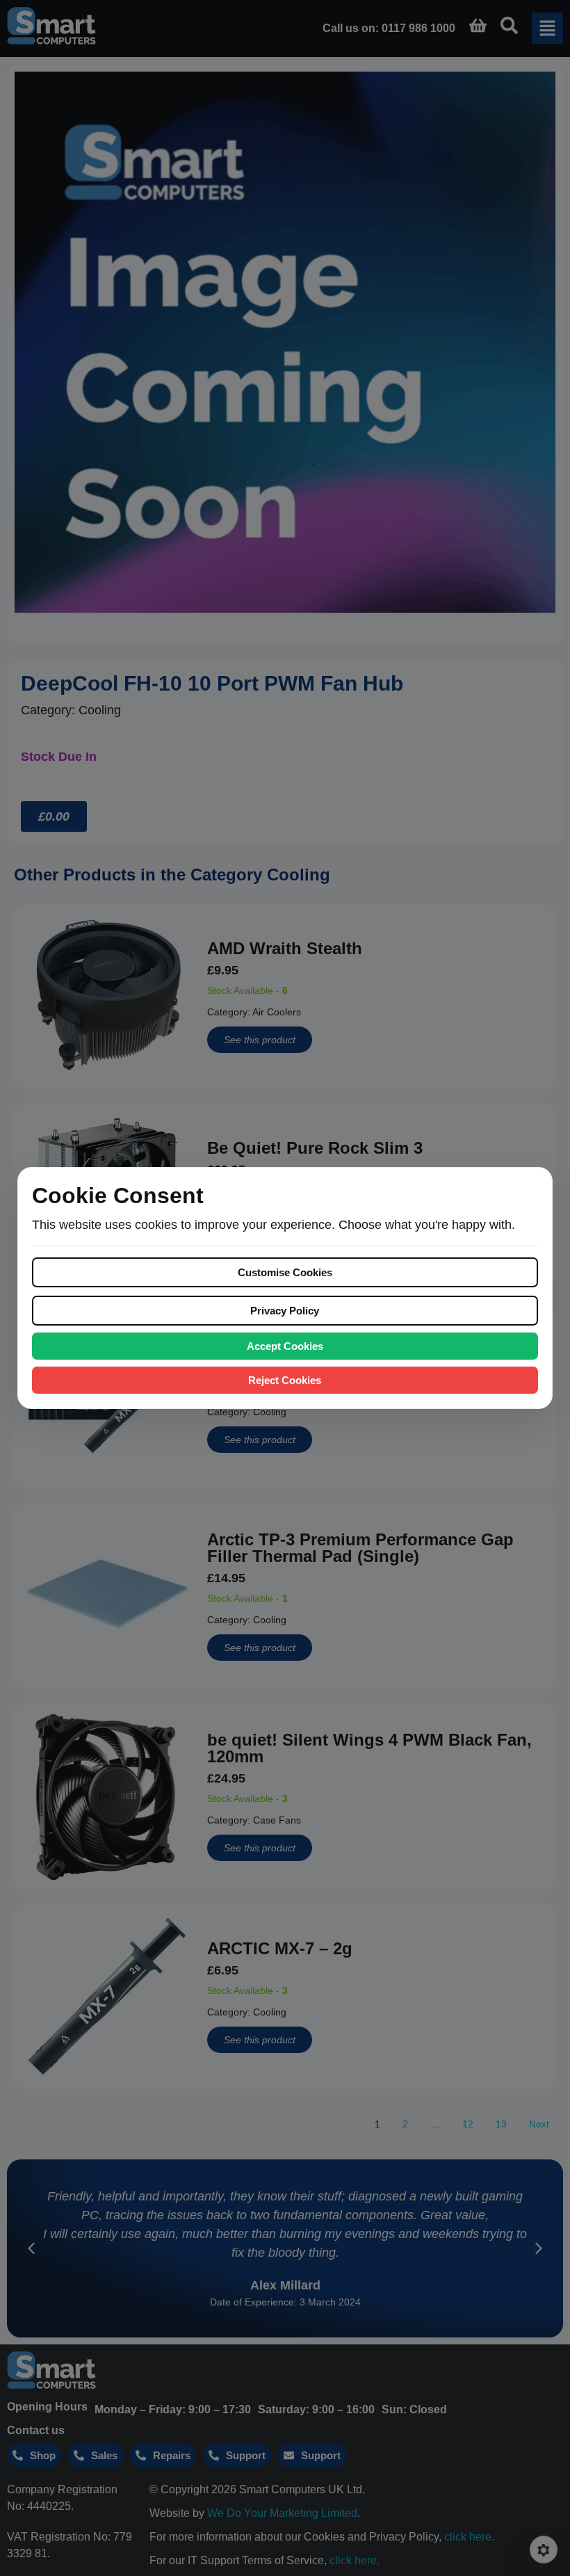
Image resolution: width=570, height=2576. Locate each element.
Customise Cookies (285, 1272)
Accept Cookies (285, 1346)
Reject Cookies (285, 1380)
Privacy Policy (285, 1311)
